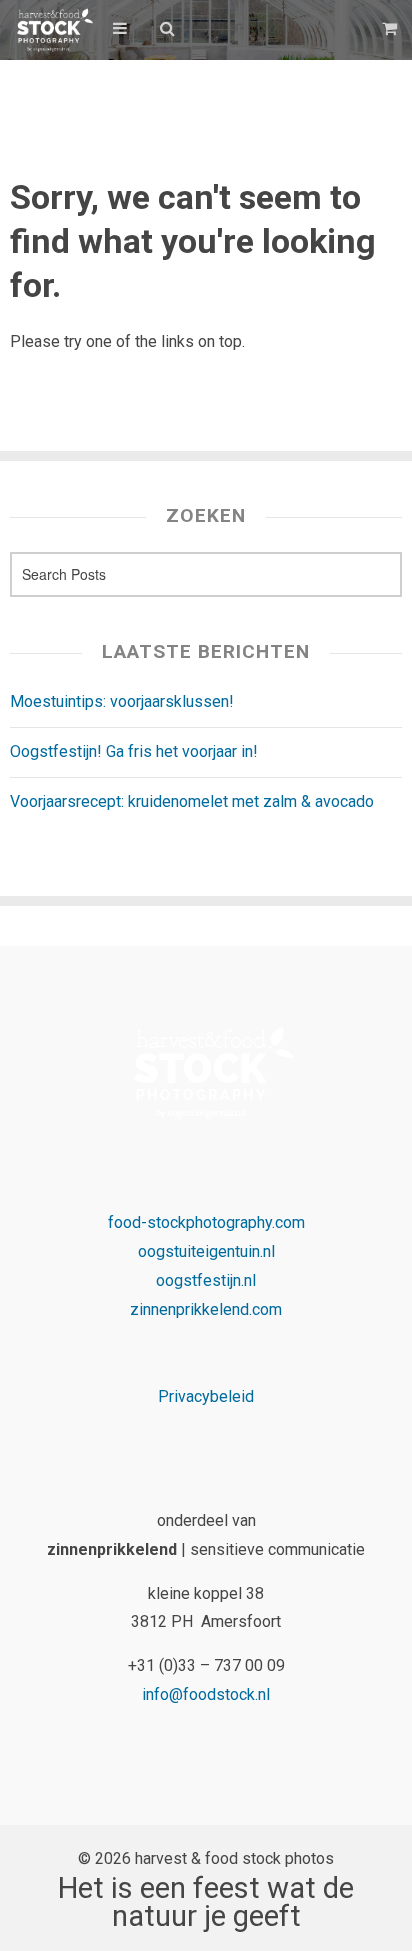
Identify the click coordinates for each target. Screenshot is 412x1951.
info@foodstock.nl (206, 1694)
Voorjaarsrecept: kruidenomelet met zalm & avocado (192, 801)
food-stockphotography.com (206, 1222)
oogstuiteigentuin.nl (206, 1251)
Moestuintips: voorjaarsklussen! (122, 701)
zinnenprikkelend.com (206, 1309)
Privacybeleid (206, 1396)
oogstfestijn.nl (206, 1280)
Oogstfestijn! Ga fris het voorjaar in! (134, 751)
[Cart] (392, 28)
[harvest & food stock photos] (51, 30)
